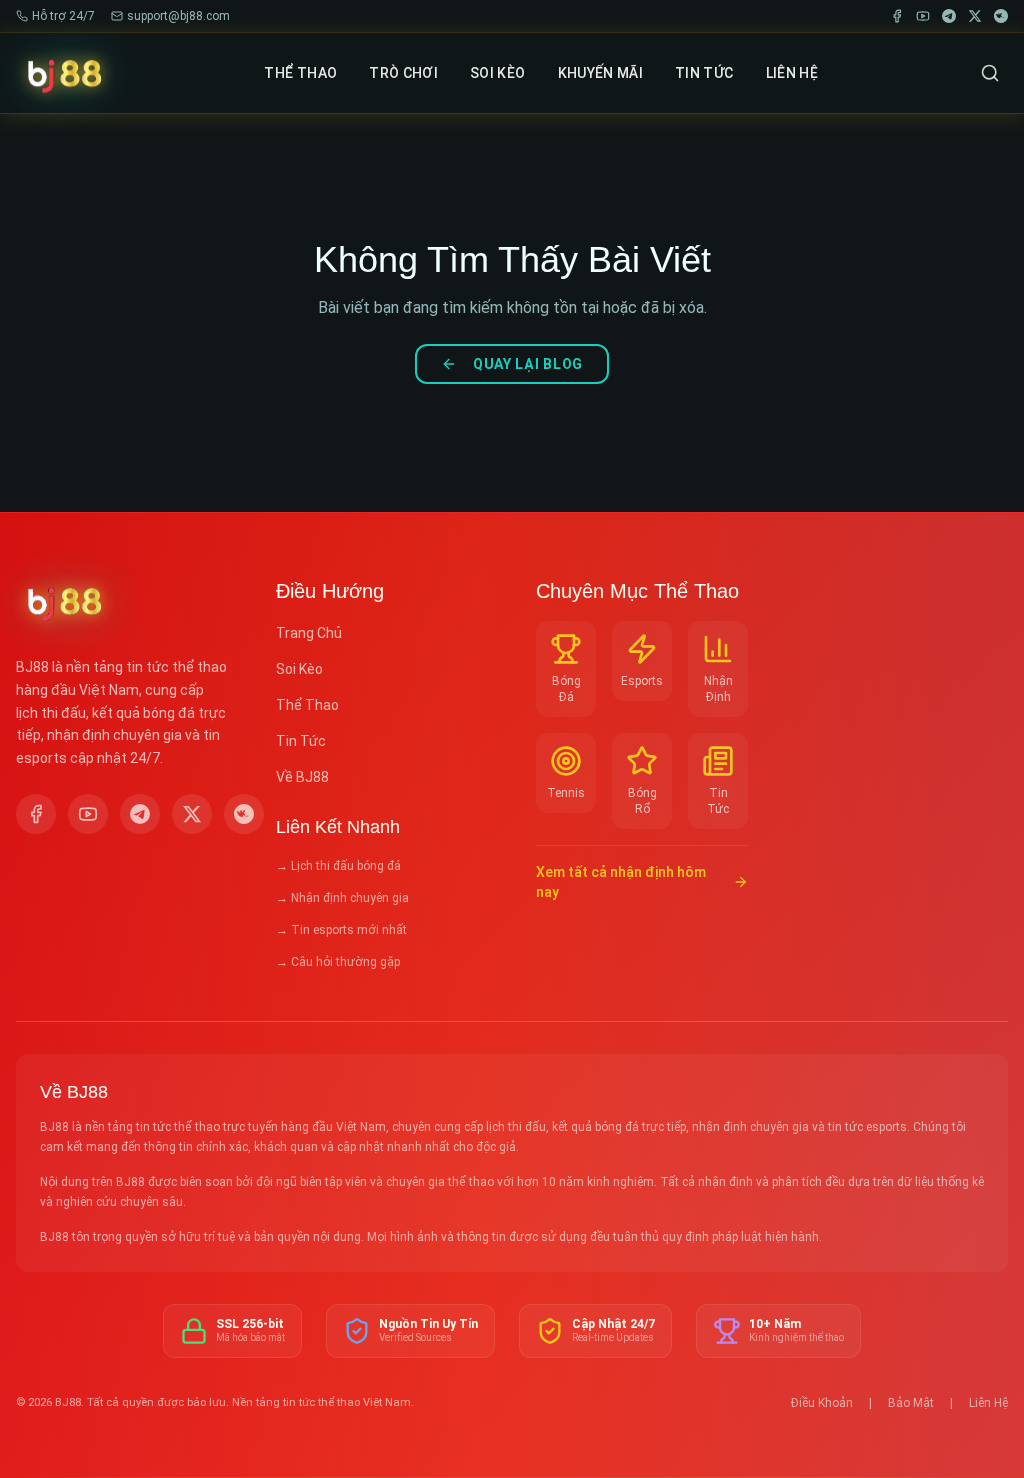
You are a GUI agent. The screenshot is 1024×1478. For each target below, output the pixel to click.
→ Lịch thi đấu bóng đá (338, 866)
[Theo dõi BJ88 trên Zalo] (244, 814)
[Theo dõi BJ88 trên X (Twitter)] (192, 814)
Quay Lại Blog (528, 364)
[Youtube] (923, 16)
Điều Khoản (822, 1403)
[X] (975, 16)
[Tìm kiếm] (990, 73)
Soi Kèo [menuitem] (497, 73)
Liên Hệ (988, 1403)
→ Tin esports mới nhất (341, 930)
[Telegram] (949, 16)
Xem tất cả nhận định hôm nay (621, 882)
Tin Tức (301, 741)
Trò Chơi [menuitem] (403, 73)
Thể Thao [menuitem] (300, 73)
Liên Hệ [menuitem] (792, 73)
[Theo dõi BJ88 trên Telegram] (140, 814)
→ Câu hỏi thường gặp (338, 962)
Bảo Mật (911, 1403)
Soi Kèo (299, 669)
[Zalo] (1001, 16)
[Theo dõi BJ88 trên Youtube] (88, 814)
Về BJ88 (302, 777)
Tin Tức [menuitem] (704, 73)
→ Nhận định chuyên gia (342, 898)
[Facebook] (897, 16)
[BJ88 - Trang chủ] (63, 73)
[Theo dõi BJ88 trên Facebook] (36, 814)
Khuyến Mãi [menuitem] (601, 73)
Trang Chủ (309, 633)
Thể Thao (307, 705)
